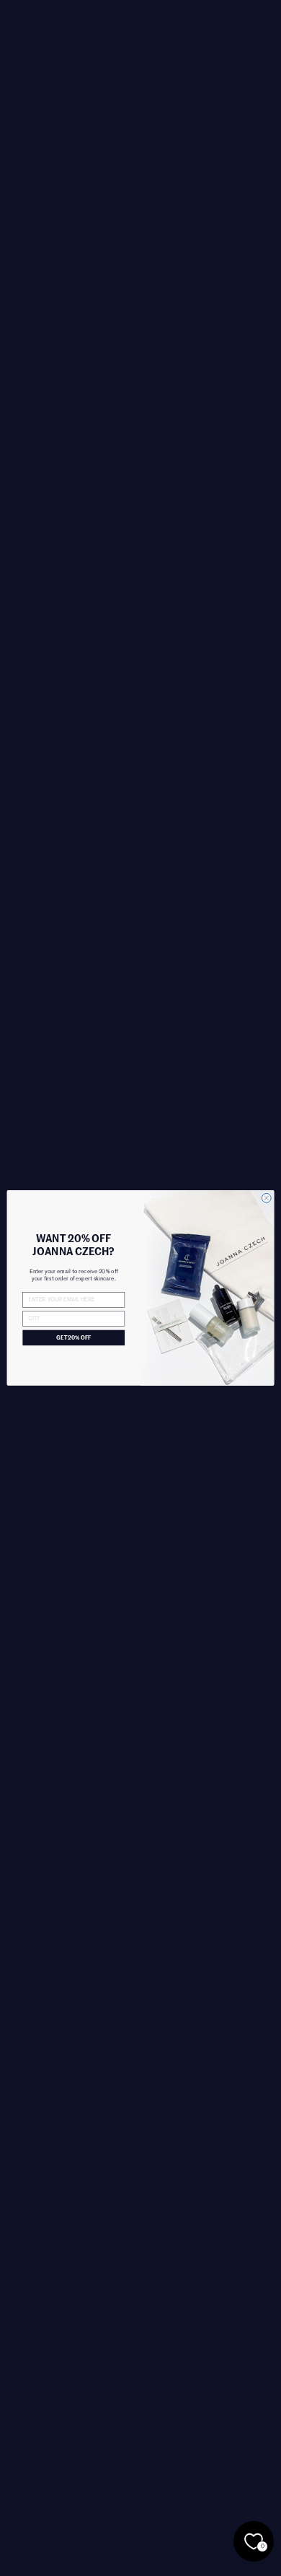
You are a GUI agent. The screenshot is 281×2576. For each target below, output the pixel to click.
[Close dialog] (266, 1199)
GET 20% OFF (73, 1338)
